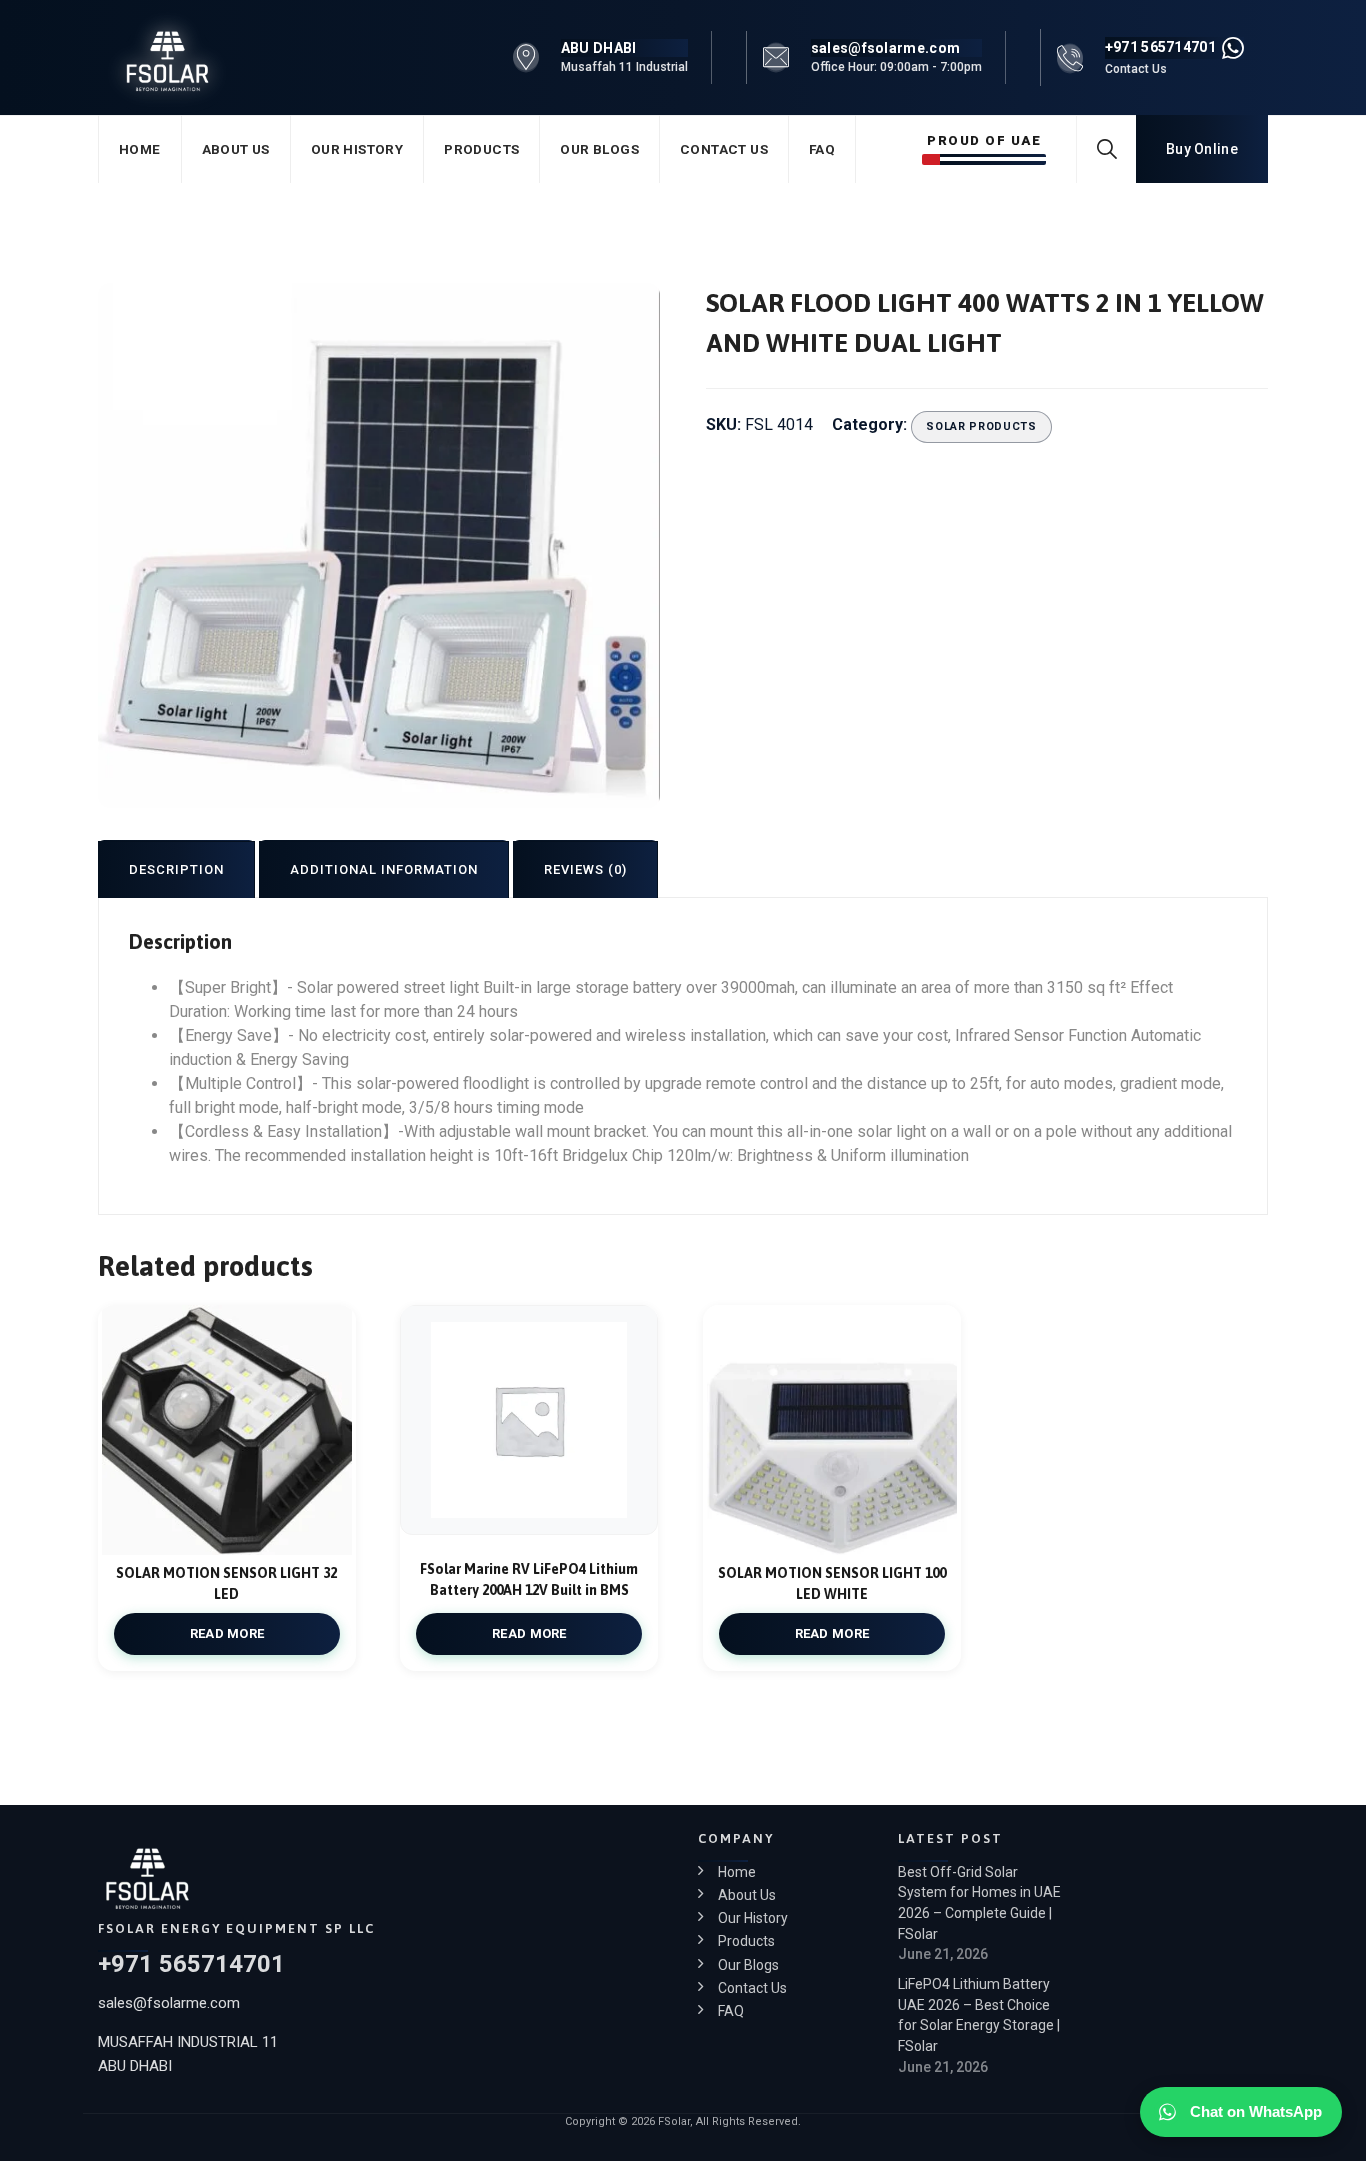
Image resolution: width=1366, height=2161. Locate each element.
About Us (236, 149)
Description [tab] (176, 869)
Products (481, 149)
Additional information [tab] (384, 869)
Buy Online (1202, 149)
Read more (227, 1633)
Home (140, 149)
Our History (357, 149)
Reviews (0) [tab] (585, 869)
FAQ (822, 149)
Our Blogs (599, 149)
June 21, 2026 (943, 1954)
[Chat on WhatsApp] (1233, 48)
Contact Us (724, 149)
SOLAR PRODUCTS (981, 426)
